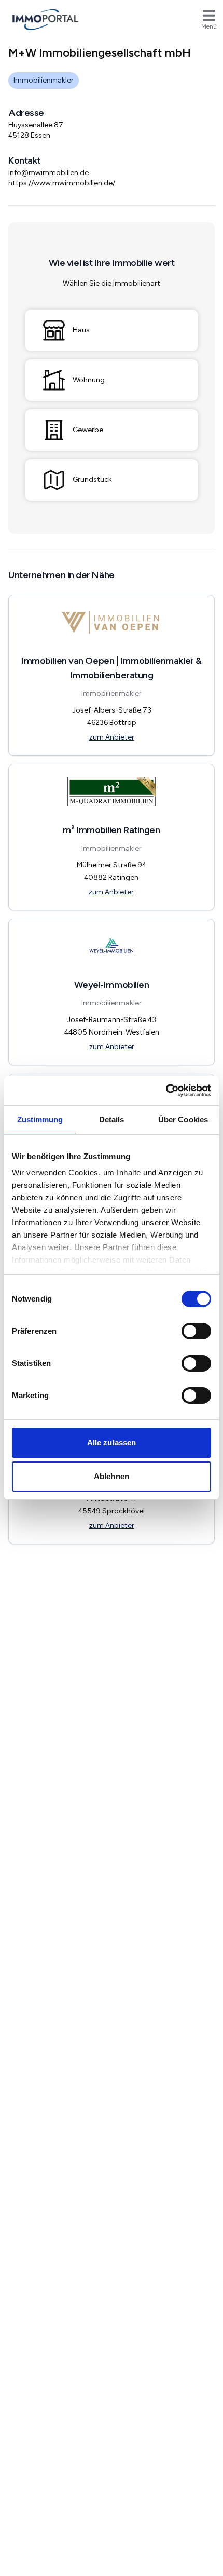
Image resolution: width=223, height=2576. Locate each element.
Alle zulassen (112, 1443)
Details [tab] (112, 1119)
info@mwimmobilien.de (48, 173)
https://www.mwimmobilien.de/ (62, 183)
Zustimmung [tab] (40, 1119)
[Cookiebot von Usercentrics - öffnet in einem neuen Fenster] (166, 1091)
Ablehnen (112, 1476)
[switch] (196, 1331)
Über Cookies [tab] (183, 1119)
